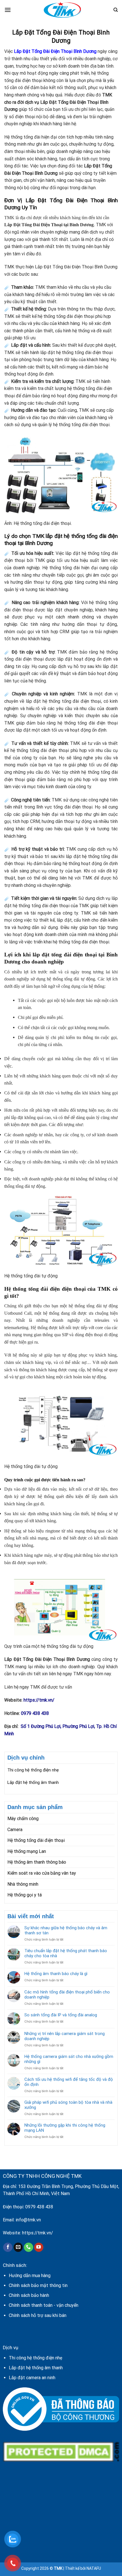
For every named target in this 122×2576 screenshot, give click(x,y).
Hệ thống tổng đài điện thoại (36, 1840)
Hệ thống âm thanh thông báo (37, 1862)
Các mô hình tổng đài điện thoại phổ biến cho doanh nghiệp (67, 1995)
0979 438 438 (39, 2207)
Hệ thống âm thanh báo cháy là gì (56, 1974)
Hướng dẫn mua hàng (30, 2276)
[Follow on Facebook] (8, 2247)
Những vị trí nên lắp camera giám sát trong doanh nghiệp (65, 2036)
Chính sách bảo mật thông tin (38, 2285)
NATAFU (94, 2568)
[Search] (116, 10)
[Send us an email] (18, 2247)
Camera (15, 1830)
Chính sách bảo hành (29, 2295)
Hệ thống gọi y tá (25, 1895)
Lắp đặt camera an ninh (32, 2378)
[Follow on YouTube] (39, 2247)
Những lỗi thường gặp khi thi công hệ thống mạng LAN (65, 2128)
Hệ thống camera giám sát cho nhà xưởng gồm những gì (69, 2059)
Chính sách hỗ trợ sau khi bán (38, 2315)
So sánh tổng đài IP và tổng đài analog (61, 2015)
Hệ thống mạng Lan (27, 1851)
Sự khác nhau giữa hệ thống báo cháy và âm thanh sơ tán (66, 1930)
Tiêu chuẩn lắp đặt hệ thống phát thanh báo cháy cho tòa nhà (66, 1953)
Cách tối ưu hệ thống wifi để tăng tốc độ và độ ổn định (69, 2082)
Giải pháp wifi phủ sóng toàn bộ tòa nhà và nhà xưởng (68, 2105)
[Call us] (29, 2247)
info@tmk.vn (28, 2220)
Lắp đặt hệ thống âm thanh (33, 1782)
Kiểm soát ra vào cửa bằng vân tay (42, 1873)
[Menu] (8, 10)
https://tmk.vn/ (38, 2233)
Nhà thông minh (23, 1884)
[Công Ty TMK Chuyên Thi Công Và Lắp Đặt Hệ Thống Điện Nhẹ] (62, 10)
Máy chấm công (23, 1819)
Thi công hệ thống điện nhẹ (33, 1770)
